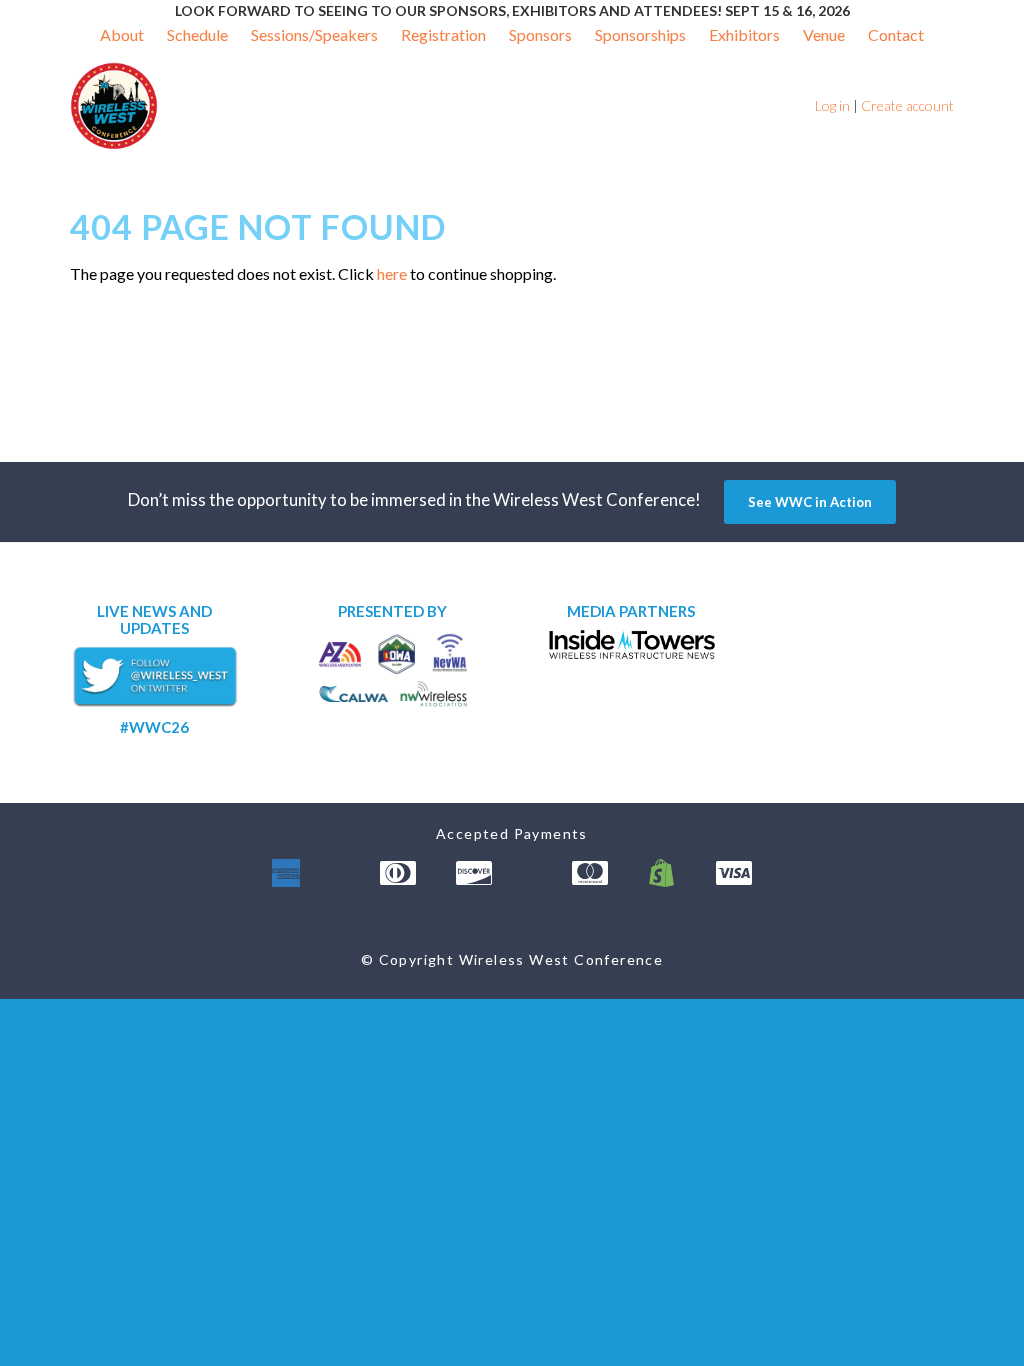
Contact (896, 34)
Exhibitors (744, 34)
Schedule (197, 34)
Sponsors (540, 34)
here (392, 273)
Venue (824, 34)
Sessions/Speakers (314, 34)
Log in (832, 105)
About (122, 34)
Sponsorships (640, 34)
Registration (443, 34)
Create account (907, 105)
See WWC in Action (810, 502)
